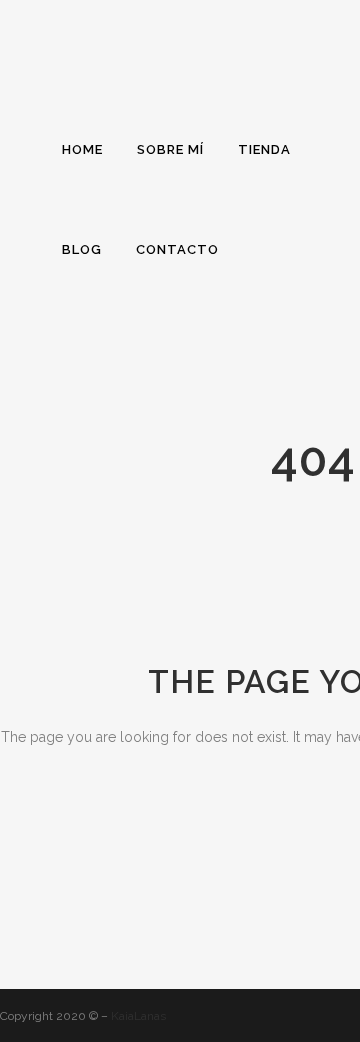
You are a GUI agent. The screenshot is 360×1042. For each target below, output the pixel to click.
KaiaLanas (138, 1016)
